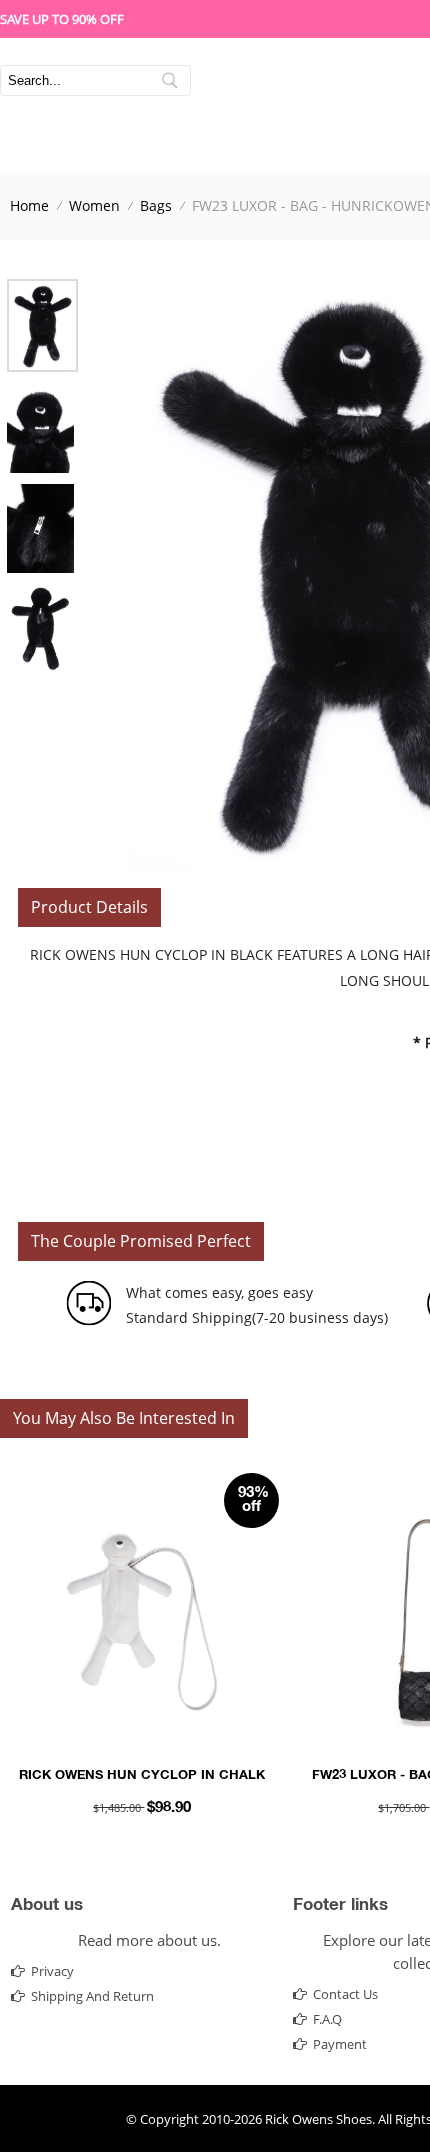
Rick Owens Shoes (318, 2119)
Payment (340, 2044)
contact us (345, 1994)
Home (29, 205)
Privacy (52, 1971)
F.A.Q (327, 2019)
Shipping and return (92, 1996)
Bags (156, 205)
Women (94, 205)
